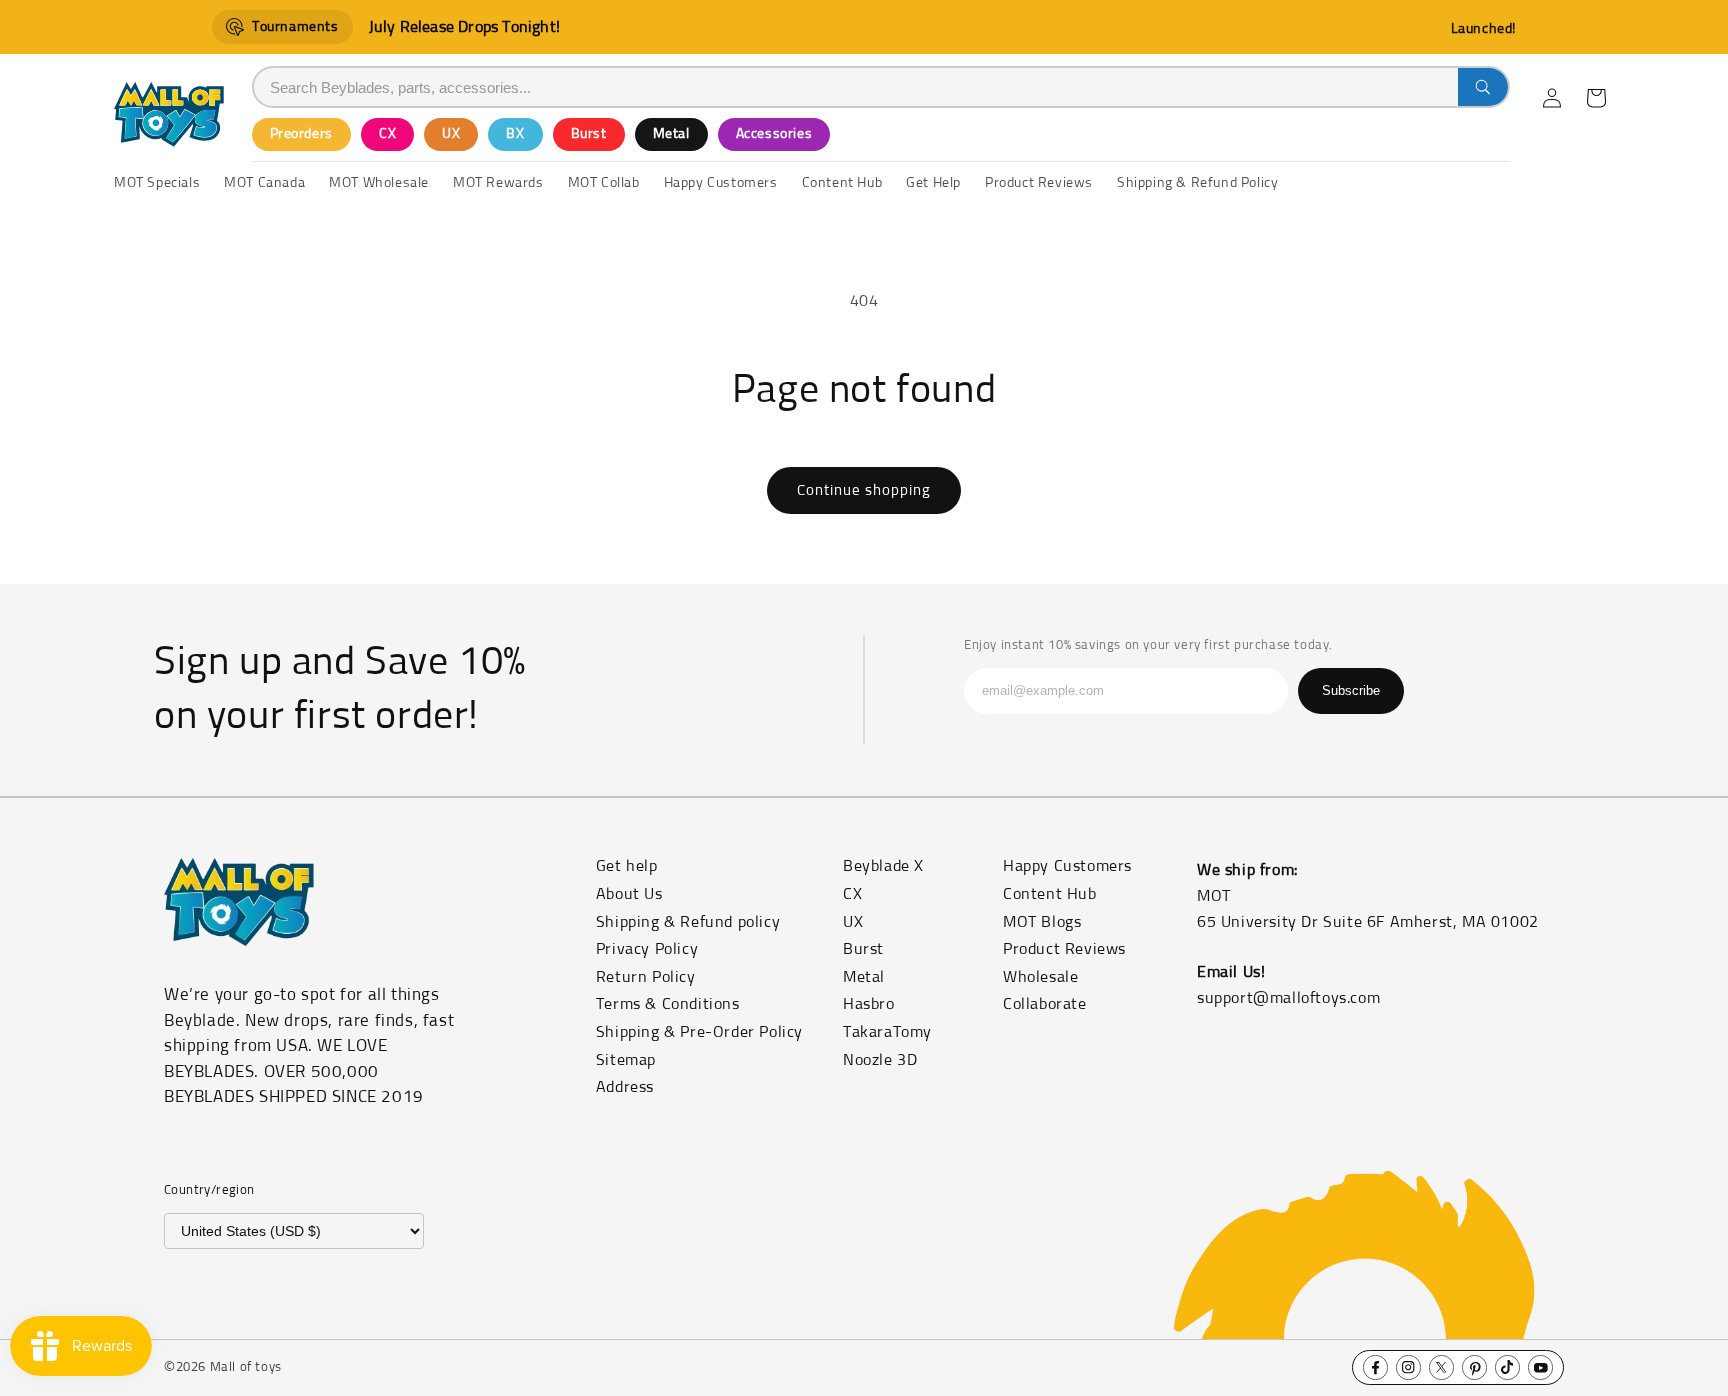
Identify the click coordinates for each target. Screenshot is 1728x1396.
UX (451, 134)
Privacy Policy (647, 949)
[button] (1596, 98)
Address (625, 1087)
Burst (589, 134)
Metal (671, 134)
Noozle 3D (880, 1060)
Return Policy (646, 977)
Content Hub (1050, 894)
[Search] (1483, 87)
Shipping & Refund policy (688, 922)
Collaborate (1045, 1004)
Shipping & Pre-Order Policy (699, 1032)
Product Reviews (1064, 949)
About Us (629, 894)
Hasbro (869, 1004)
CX (387, 134)
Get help (627, 866)
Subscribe (1351, 690)
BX (515, 134)
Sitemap (626, 1060)
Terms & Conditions (668, 1004)
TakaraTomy (887, 1032)
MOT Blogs (1042, 922)
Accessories (774, 134)
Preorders (301, 134)
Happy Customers (1067, 866)
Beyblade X (883, 866)
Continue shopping (864, 490)
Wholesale (1040, 977)
